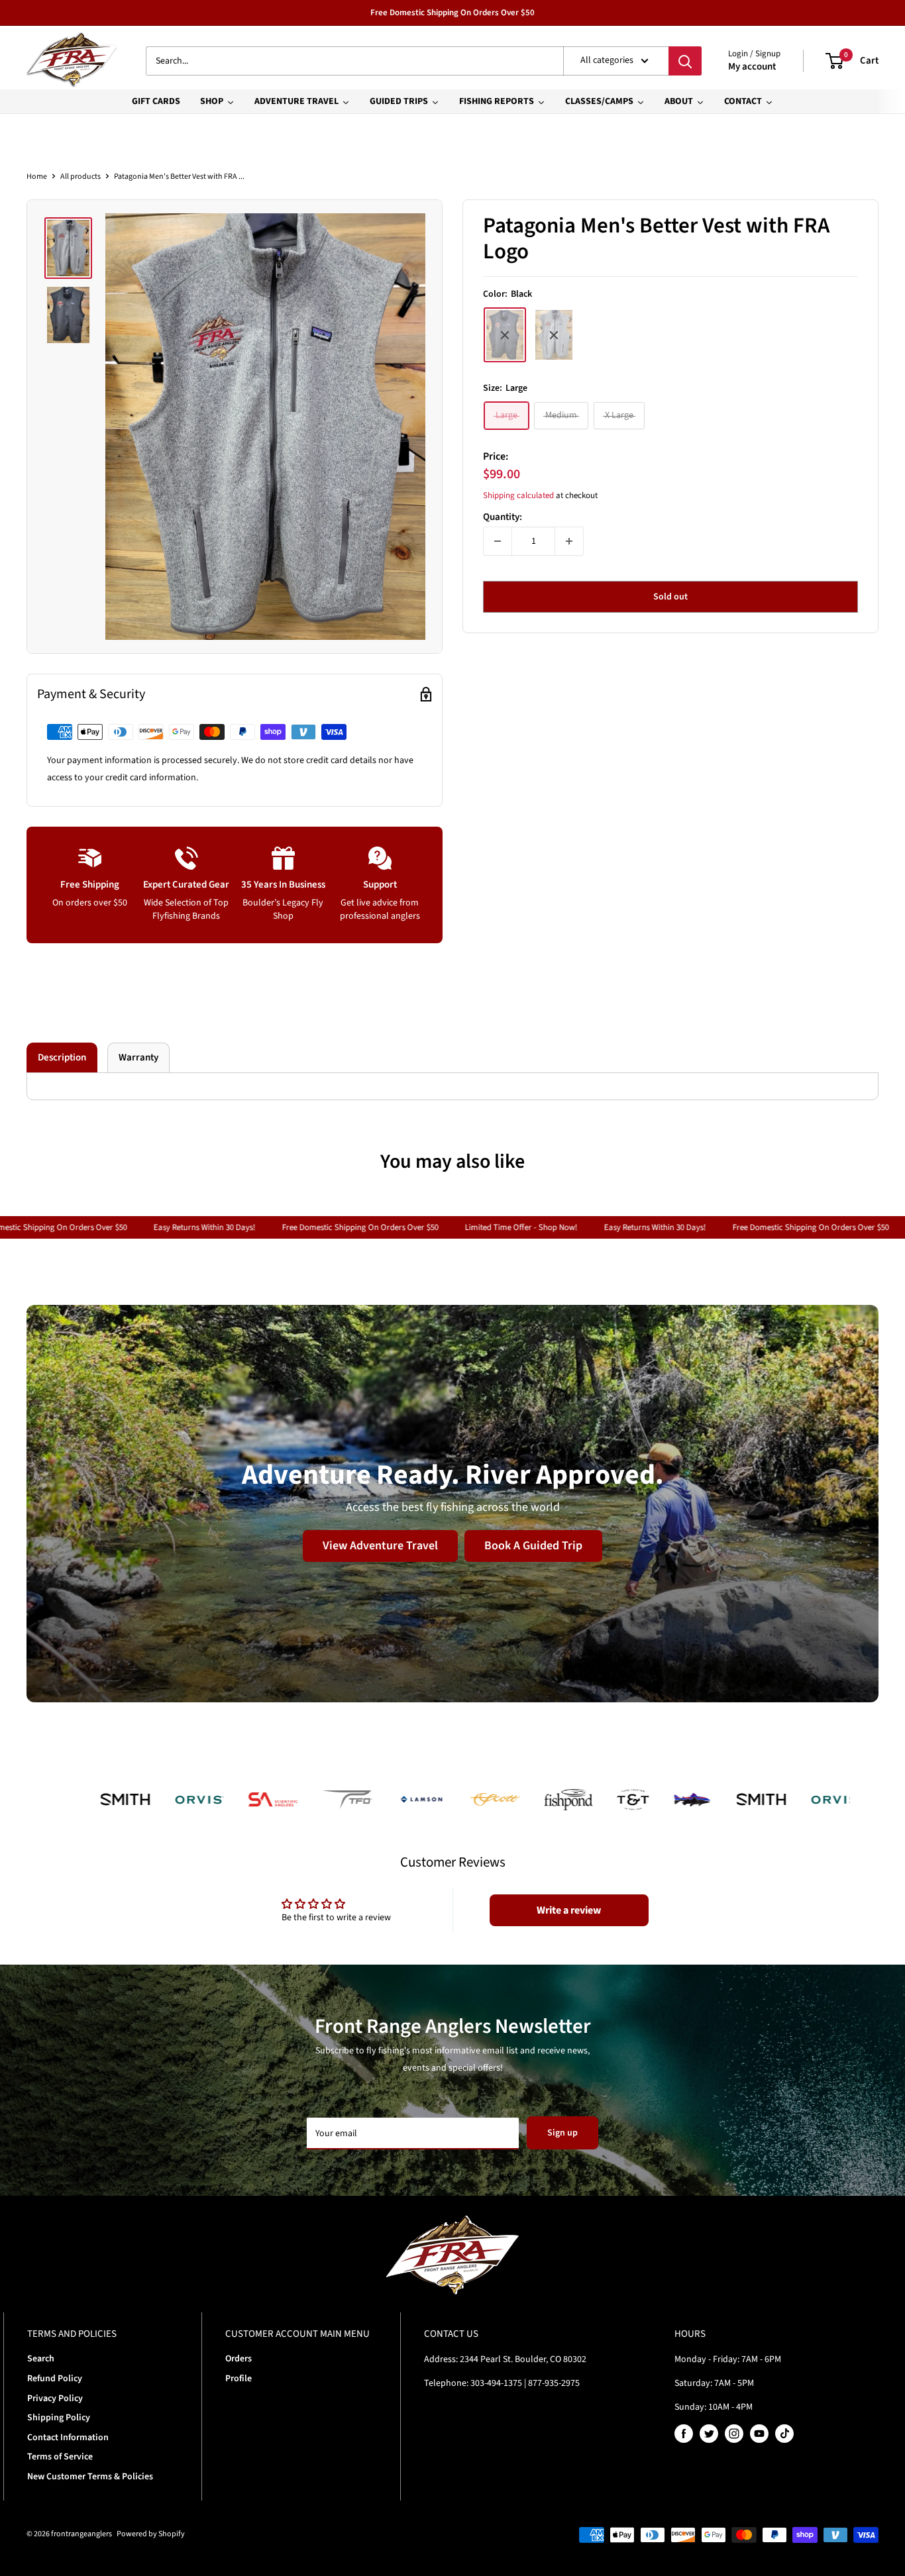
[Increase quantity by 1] (569, 541)
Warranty (138, 1057)
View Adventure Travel (380, 1545)
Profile (239, 2379)
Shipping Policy (59, 2418)
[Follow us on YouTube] (759, 2434)
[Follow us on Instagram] (734, 2434)
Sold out (670, 597)
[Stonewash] (554, 335)
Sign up (562, 2133)
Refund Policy (55, 2379)
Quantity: (503, 517)
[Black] (505, 335)
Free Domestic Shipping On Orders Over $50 (452, 13)
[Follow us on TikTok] (784, 2434)
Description (62, 1057)
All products (80, 177)
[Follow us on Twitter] (709, 2434)
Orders (239, 2359)
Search (41, 2359)
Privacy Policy (55, 2398)
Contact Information (68, 2438)
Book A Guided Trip (533, 1545)
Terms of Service (60, 2457)
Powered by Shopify (151, 2534)
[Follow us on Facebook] (684, 2434)
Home (37, 177)
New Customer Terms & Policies (90, 2477)
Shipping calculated (518, 496)
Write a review (569, 1910)
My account (752, 67)
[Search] (685, 61)
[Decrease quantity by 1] (498, 541)
